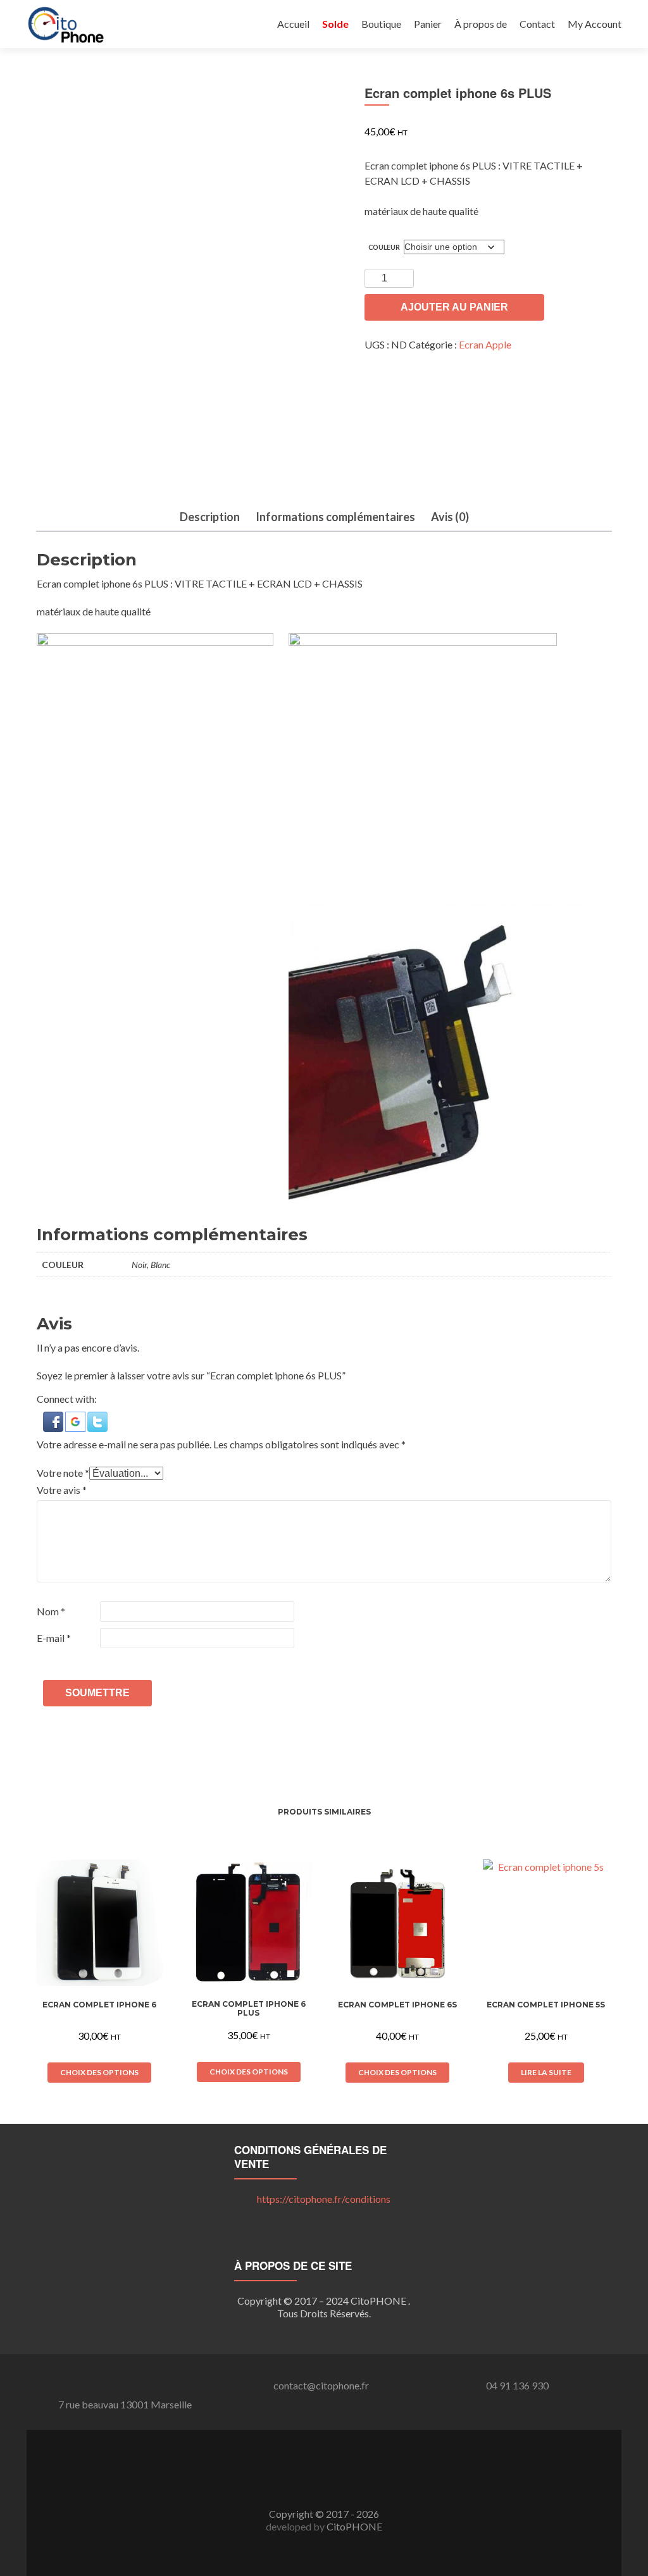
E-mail (54, 1638)
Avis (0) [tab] (450, 517)
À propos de (481, 24)
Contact (537, 24)
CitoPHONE (354, 2526)
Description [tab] (210, 517)
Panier (428, 24)
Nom (51, 1611)
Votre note (63, 1473)
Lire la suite (546, 2072)
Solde (335, 24)
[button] (54, 1420)
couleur (384, 247)
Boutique (381, 24)
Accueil (293, 24)
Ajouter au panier (454, 307)
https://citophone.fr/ (324, 2199)
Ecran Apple (485, 344)
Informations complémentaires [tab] (335, 517)
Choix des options (99, 2072)
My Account (595, 24)
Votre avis (62, 1490)
